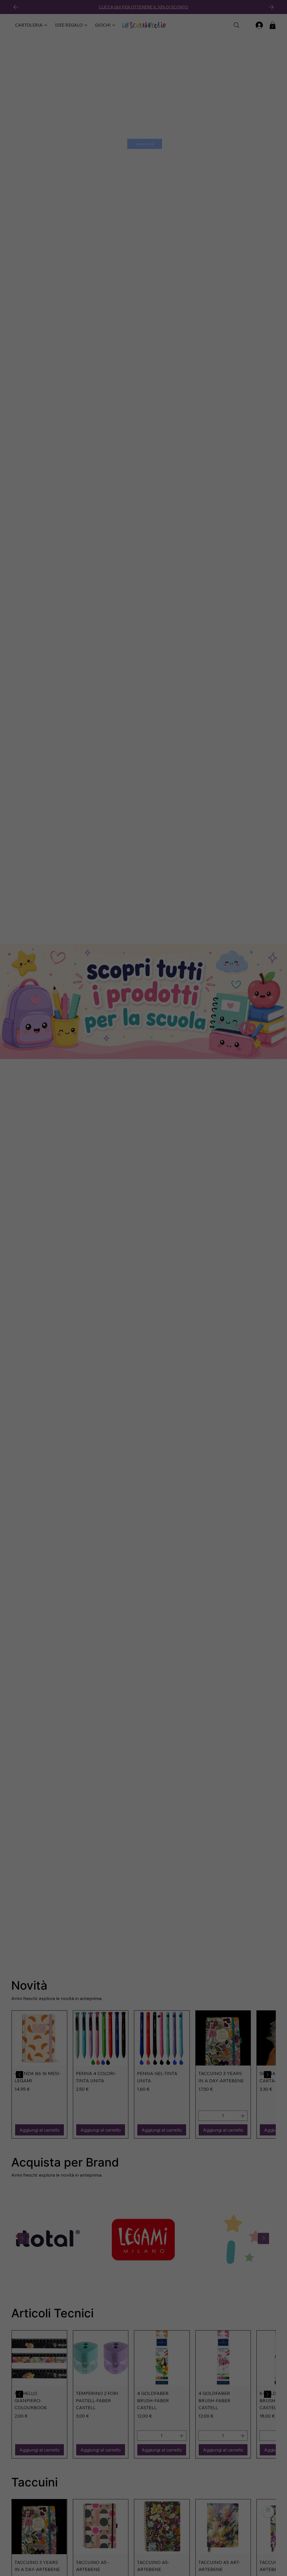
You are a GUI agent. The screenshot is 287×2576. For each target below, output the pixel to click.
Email (58, 1285)
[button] (239, 1231)
